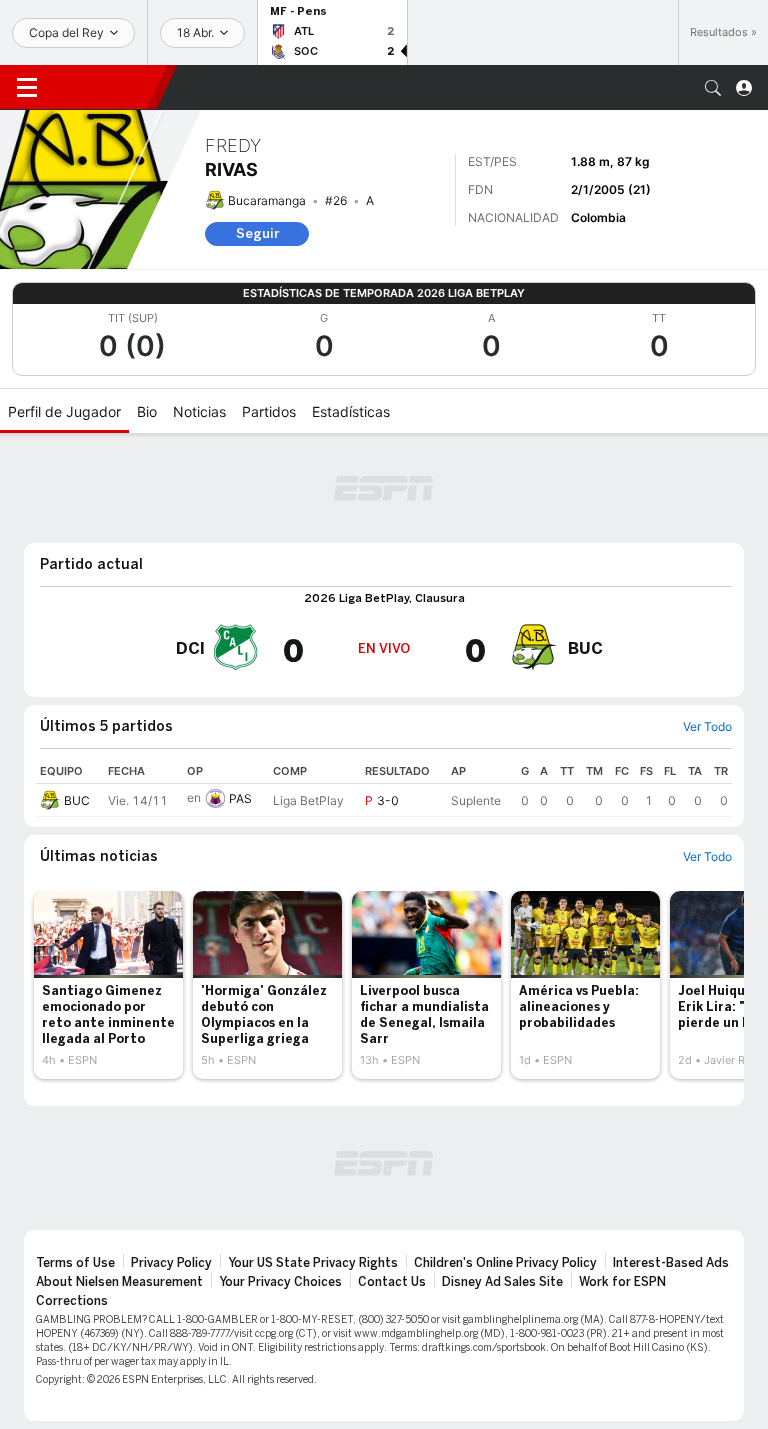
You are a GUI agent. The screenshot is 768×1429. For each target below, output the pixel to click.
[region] (384, 788)
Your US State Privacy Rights (313, 1263)
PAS (240, 798)
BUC (77, 800)
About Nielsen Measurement (119, 1282)
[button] (713, 88)
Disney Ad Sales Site (502, 1282)
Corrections (72, 1301)
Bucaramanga (267, 200)
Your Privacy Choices (280, 1282)
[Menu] (27, 88)
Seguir (257, 233)
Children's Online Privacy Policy (505, 1263)
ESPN (105, 87)
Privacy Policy (171, 1263)
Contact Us (392, 1282)
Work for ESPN (622, 1282)
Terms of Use (75, 1263)
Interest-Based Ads (671, 1263)
